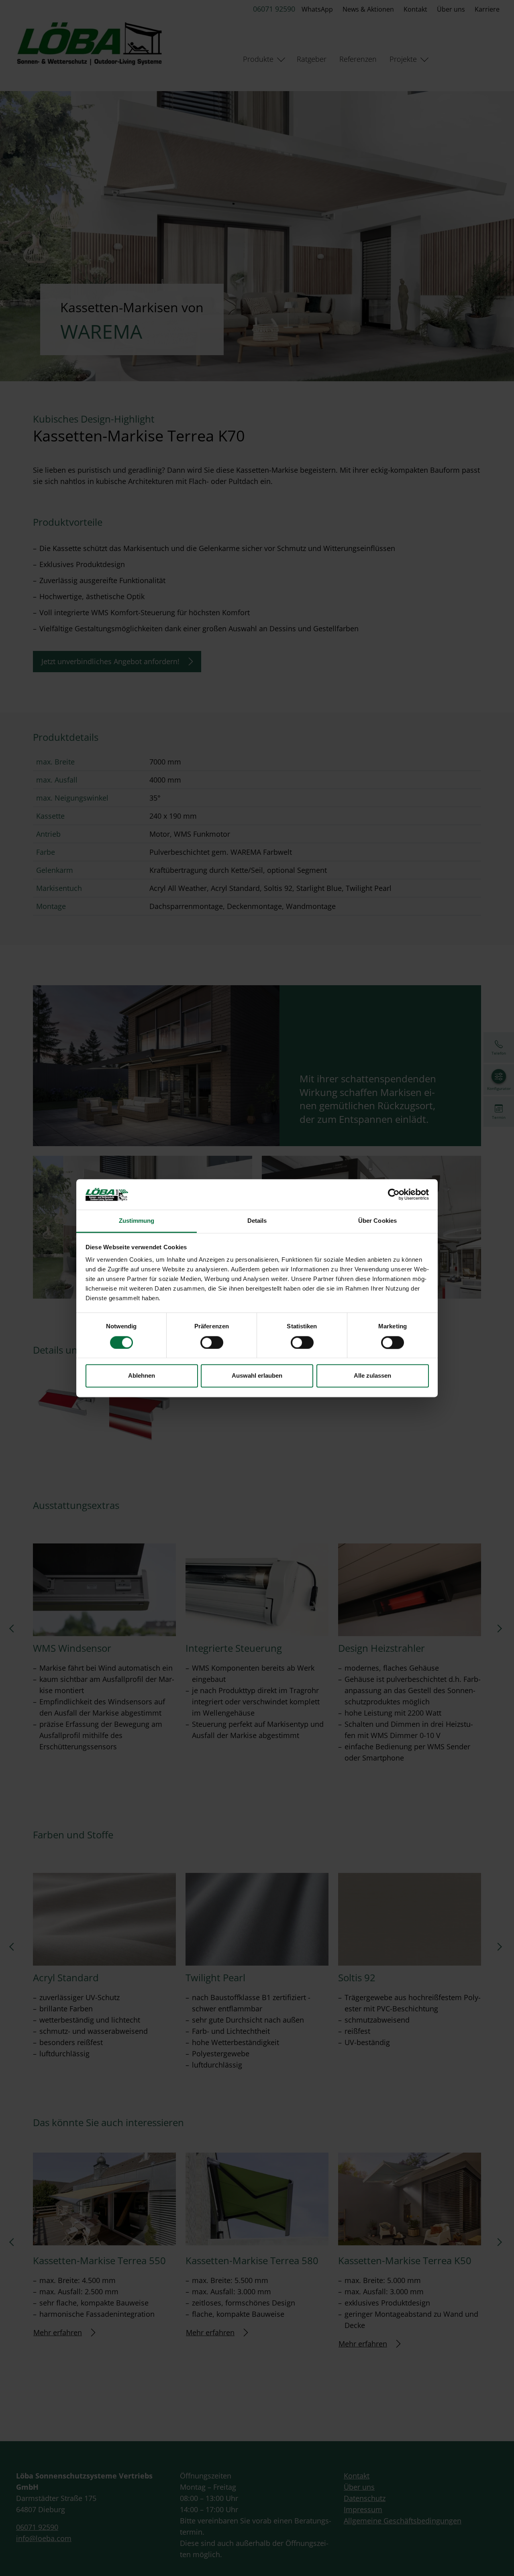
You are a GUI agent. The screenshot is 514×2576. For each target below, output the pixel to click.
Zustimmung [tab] (137, 1221)
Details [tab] (257, 1221)
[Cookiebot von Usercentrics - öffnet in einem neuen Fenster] (394, 1194)
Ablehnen (142, 1376)
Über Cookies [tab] (377, 1221)
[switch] (212, 1342)
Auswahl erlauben (257, 1376)
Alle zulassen (372, 1376)
